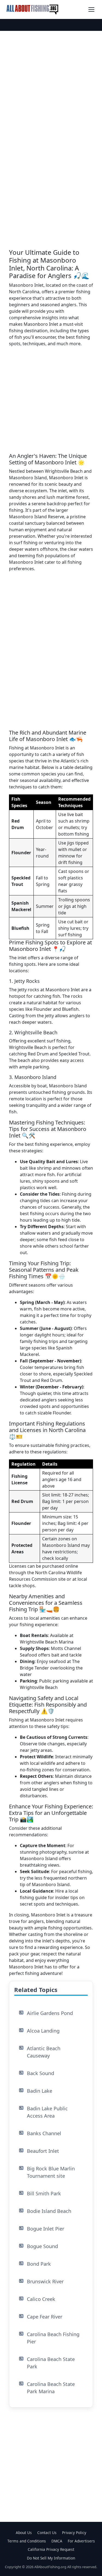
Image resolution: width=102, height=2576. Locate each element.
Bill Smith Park (44, 2193)
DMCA (57, 2541)
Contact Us (47, 2533)
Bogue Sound (42, 2246)
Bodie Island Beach (49, 2211)
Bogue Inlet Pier (46, 2229)
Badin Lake (40, 2091)
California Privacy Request (51, 2549)
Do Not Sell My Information (51, 2558)
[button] (91, 9)
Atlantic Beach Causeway (44, 2052)
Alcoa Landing (43, 2031)
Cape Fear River (45, 2317)
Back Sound (41, 2073)
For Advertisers (81, 2541)
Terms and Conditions (27, 2541)
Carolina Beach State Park (51, 2363)
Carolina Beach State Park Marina (51, 2388)
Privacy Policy (74, 2533)
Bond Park (39, 2264)
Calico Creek (41, 2299)
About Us (24, 2533)
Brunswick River (45, 2281)
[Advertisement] (51, 402)
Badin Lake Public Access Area (47, 2112)
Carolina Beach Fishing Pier (53, 2338)
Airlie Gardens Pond (50, 2013)
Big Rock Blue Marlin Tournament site (51, 2172)
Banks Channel (44, 2133)
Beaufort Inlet (43, 2151)
